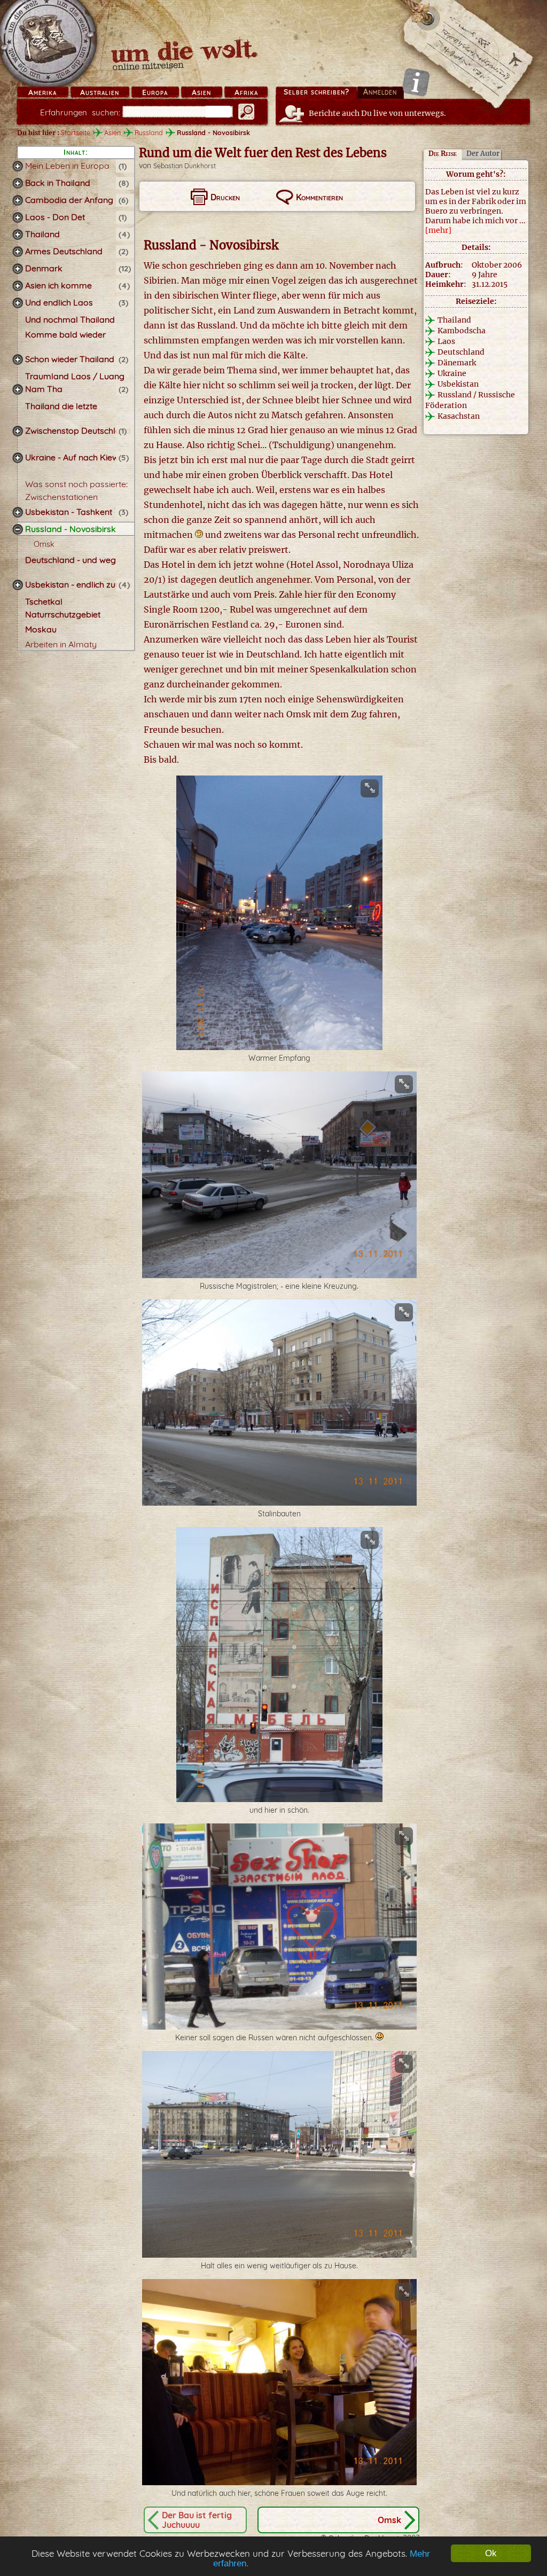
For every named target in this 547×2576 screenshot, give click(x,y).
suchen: (80, 112)
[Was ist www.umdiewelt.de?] (416, 82)
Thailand (42, 234)
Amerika (42, 92)
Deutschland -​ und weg (71, 560)
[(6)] (18, 200)
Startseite (76, 132)
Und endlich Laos (59, 302)
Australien (100, 92)
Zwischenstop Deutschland (78, 430)
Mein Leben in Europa (67, 166)
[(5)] (18, 458)
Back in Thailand (58, 183)
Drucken (225, 197)
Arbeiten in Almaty (61, 644)
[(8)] (18, 183)
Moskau (41, 629)
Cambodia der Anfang (69, 200)
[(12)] (18, 269)
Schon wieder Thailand (70, 359)
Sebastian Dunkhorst (185, 166)
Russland (149, 132)
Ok (491, 2553)
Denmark (44, 268)
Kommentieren (319, 197)
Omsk (44, 544)
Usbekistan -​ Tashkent (69, 512)
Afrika (246, 92)
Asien (201, 92)
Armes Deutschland (64, 251)
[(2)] (18, 252)
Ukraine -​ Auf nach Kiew (72, 457)
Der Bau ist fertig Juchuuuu (197, 2520)
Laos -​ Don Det (55, 217)
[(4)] (18, 234)
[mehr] (438, 230)
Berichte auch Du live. (377, 113)
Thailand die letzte (61, 406)
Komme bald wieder (65, 334)
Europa (155, 92)
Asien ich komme (58, 285)
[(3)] (18, 303)
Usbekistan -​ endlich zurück (79, 584)
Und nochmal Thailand (70, 319)
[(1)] (18, 166)
